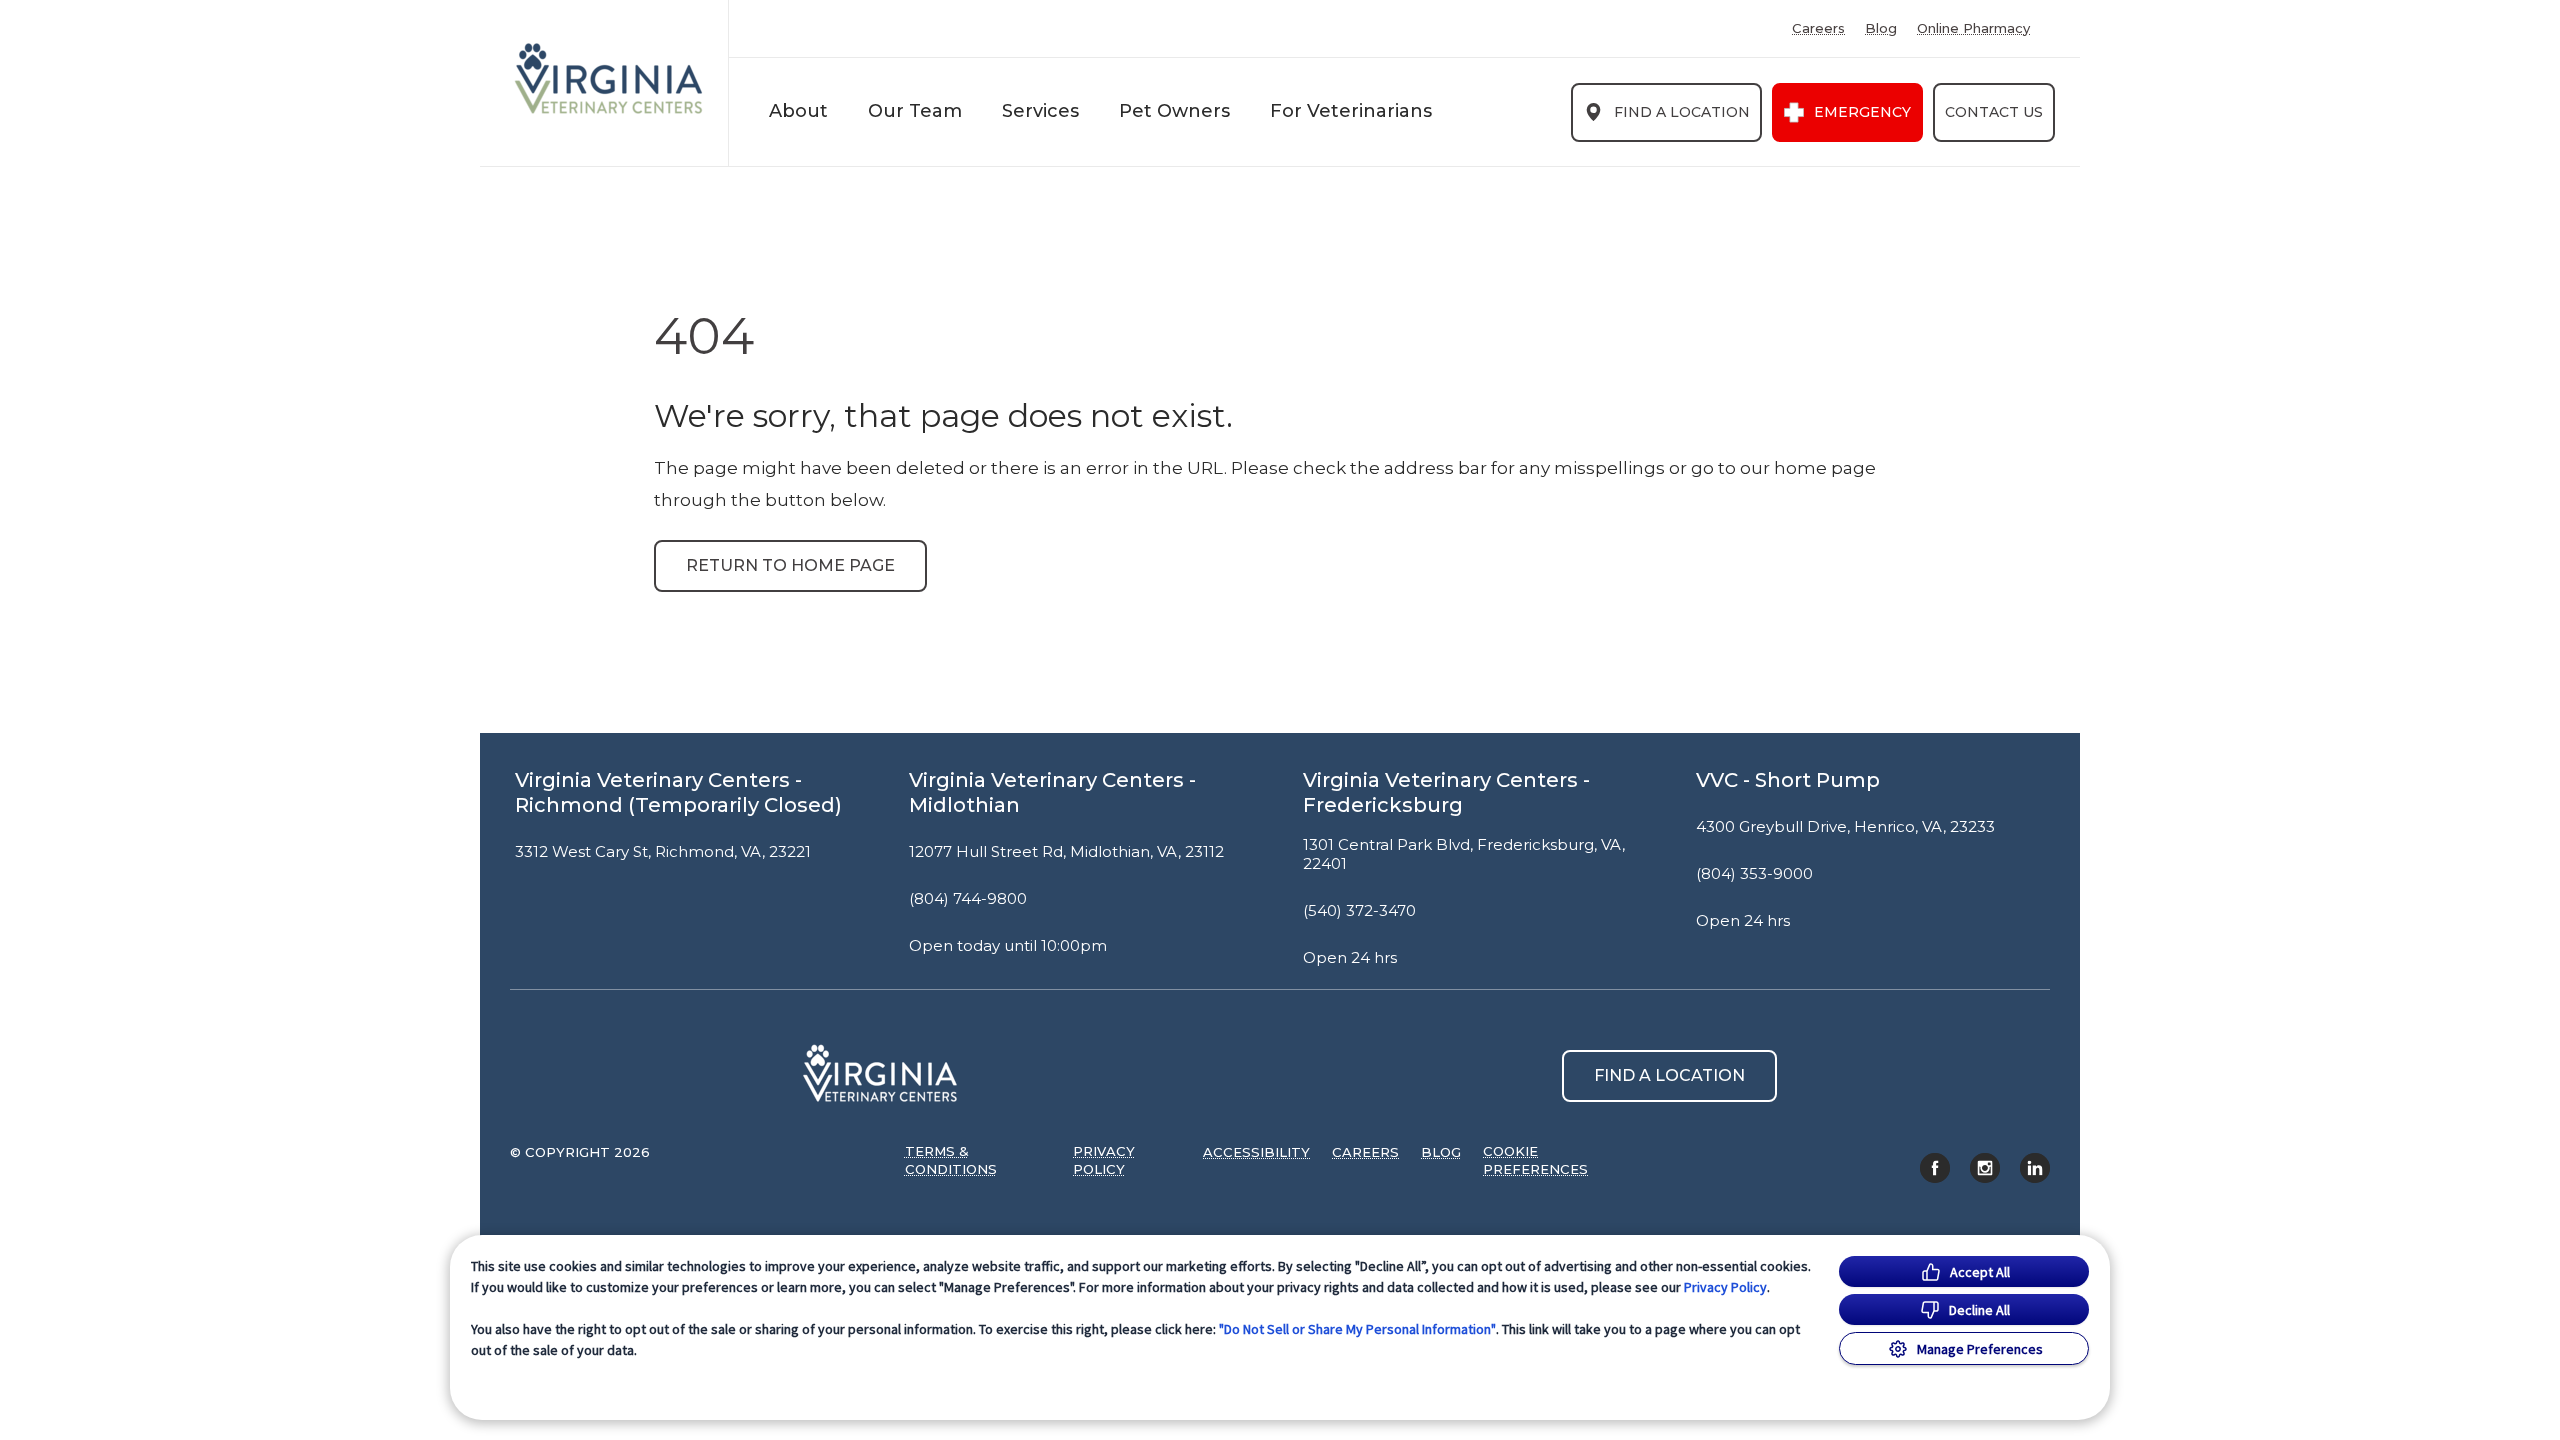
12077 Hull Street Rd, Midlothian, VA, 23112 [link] (1066, 852)
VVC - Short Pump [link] (1788, 780)
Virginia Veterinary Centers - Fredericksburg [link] (1446, 792)
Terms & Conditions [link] (951, 1160)
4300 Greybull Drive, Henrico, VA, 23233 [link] (1845, 827)
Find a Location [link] (1682, 112)
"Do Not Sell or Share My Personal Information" (1357, 1329)
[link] (609, 78)
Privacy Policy (1725, 1287)
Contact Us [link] (1994, 112)
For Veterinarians (1351, 111)
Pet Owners (1174, 111)
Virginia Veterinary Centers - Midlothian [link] (1052, 792)
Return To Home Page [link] (790, 565)
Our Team (915, 111)
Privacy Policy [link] (1104, 1160)
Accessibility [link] (1256, 1152)
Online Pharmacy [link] (1973, 28)
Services (1040, 111)
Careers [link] (1818, 28)
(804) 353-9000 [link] (1754, 874)
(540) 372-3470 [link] (1359, 911)
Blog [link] (1881, 28)
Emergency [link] (1862, 112)
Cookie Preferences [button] (1535, 1160)
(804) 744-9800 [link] (968, 899)
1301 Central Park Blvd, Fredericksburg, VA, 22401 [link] (1464, 854)
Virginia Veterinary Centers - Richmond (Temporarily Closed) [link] (678, 792)
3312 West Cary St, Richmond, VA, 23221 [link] (663, 852)
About (798, 111)
